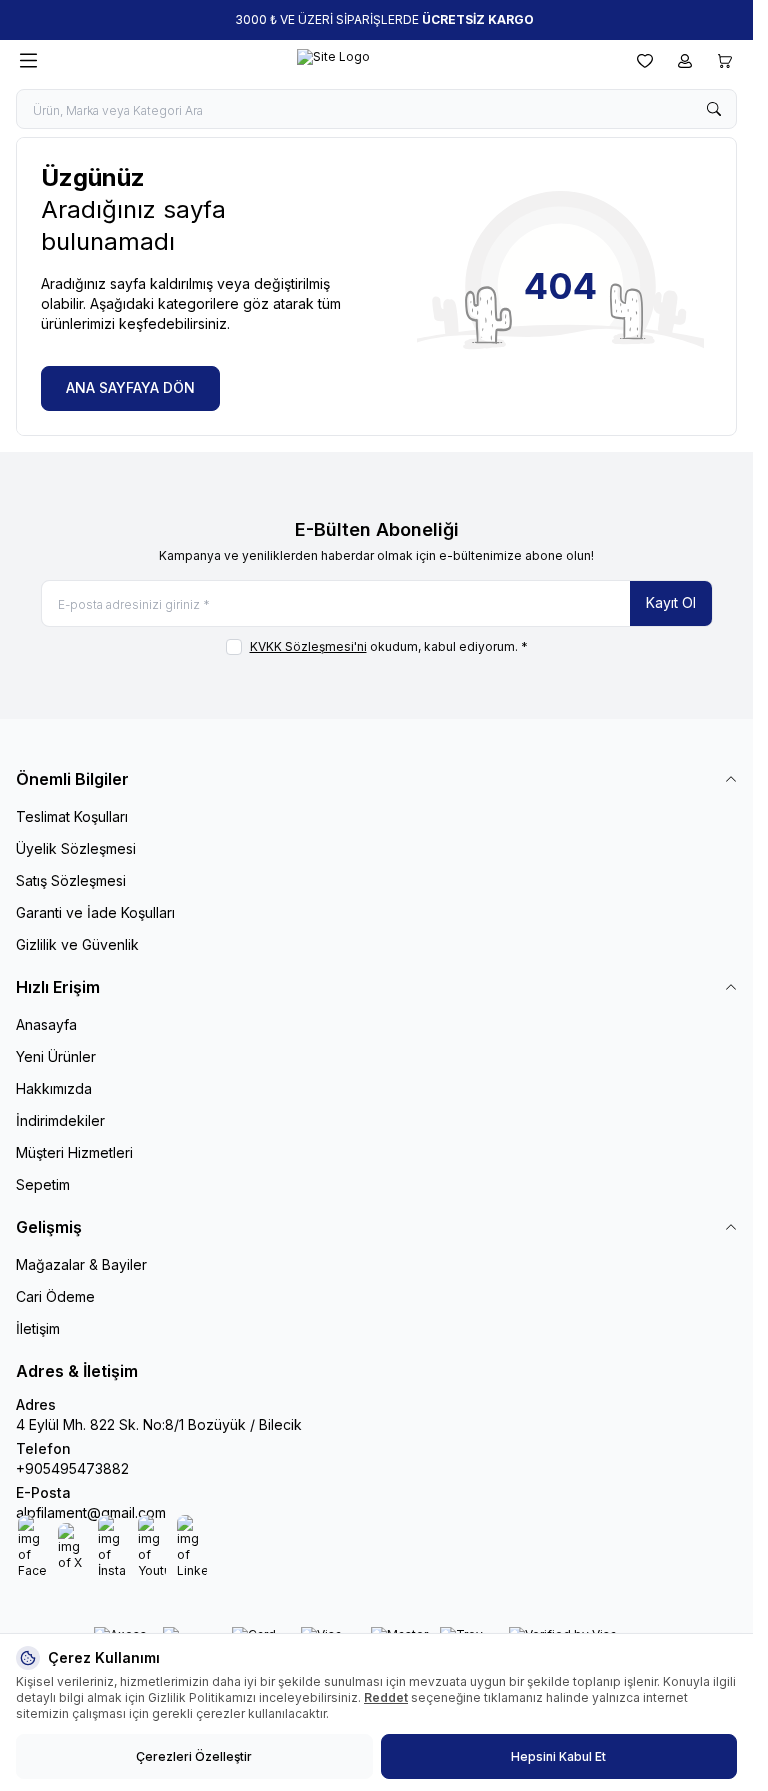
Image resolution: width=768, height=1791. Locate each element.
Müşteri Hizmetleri (74, 1152)
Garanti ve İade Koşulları (95, 912)
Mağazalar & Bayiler (81, 1264)
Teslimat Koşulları (72, 816)
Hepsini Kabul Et (558, 1756)
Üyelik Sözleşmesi (76, 848)
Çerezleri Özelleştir (194, 1756)
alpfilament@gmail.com (91, 1512)
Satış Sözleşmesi (71, 880)
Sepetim (43, 1184)
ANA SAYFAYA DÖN (130, 387)
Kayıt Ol (671, 602)
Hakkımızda (54, 1088)
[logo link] (333, 61)
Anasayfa (46, 1024)
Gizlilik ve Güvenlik (77, 944)
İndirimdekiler (60, 1120)
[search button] (714, 109)
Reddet (386, 1697)
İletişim (38, 1328)
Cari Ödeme (55, 1296)
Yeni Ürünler (56, 1056)
